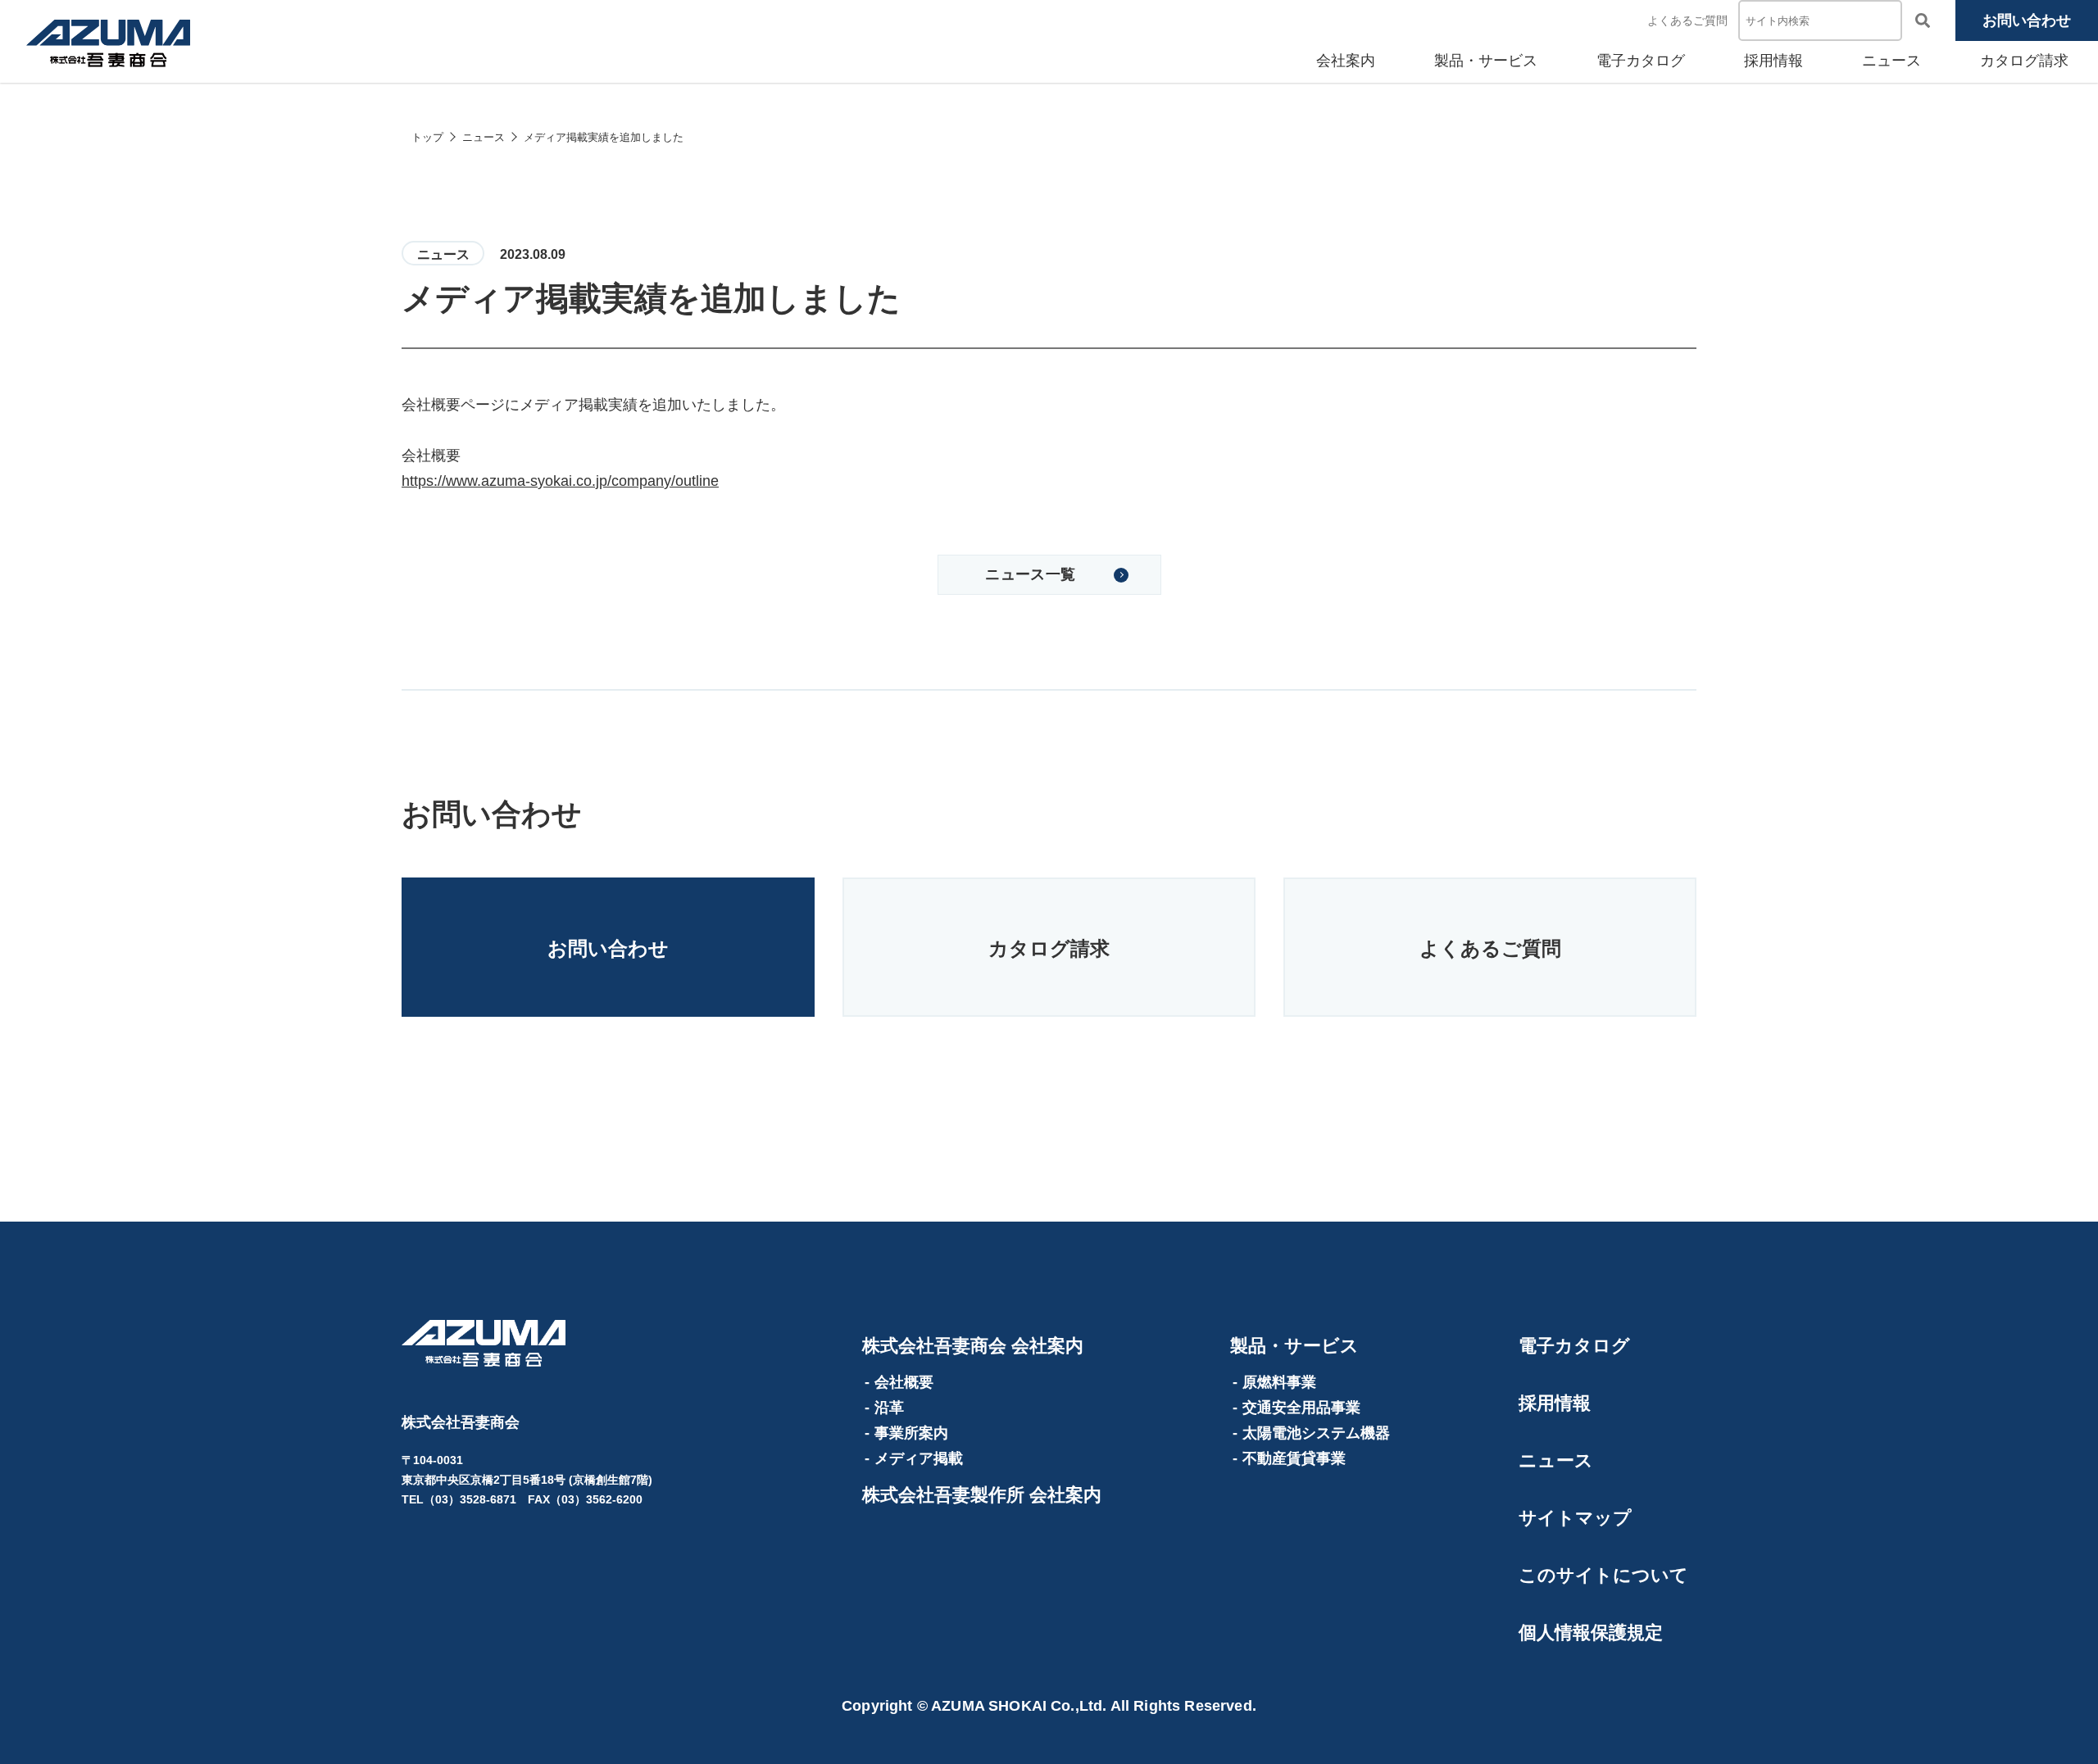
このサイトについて (1603, 1575)
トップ (427, 137)
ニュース (1891, 61)
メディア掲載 (919, 1458)
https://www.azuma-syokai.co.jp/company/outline (560, 481)
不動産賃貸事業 (1294, 1458)
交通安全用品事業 (1301, 1408)
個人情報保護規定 (1591, 1632)
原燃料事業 (1279, 1382)
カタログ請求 (2024, 61)
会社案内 (1346, 61)
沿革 (889, 1408)
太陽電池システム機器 (1316, 1433)
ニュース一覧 (1030, 574)
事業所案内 (911, 1433)
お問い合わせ (2027, 20)
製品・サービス (1486, 61)
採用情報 (1773, 61)
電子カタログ (1641, 61)
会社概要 (904, 1382)
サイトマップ (1575, 1518)
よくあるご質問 (1687, 20)
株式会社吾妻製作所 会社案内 (982, 1495)
